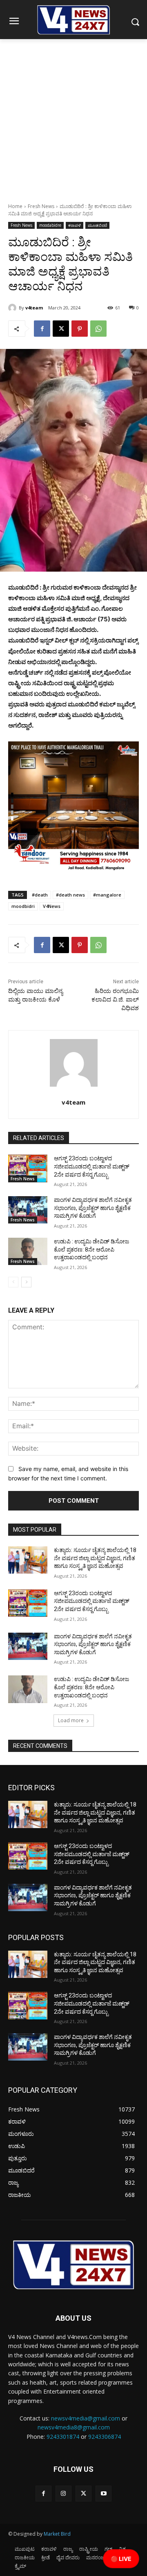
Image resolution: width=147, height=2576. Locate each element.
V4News (52, 906)
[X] (61, 329)
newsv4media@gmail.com (86, 2418)
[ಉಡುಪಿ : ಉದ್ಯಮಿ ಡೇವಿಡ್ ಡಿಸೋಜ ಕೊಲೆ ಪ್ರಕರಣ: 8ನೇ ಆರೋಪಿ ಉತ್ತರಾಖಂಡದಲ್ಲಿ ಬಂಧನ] (28, 1251)
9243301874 (63, 2437)
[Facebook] (42, 329)
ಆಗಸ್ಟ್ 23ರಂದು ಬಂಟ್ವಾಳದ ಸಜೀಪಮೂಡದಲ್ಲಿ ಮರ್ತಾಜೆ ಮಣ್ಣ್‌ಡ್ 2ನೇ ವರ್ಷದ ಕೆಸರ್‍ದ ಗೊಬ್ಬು (92, 1166)
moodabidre (50, 225)
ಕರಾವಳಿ (75, 225)
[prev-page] (13, 1282)
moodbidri (23, 906)
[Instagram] (63, 2494)
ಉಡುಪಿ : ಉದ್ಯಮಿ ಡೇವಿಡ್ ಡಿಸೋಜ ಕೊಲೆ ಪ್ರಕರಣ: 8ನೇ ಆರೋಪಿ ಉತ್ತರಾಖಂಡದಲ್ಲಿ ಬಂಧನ (91, 1249)
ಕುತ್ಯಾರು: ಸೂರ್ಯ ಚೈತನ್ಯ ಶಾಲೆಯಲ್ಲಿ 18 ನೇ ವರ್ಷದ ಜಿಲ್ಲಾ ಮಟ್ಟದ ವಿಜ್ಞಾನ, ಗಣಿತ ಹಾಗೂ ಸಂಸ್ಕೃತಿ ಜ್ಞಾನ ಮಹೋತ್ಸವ (95, 1558)
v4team (34, 308)
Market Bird (57, 2534)
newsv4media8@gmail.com (74, 2427)
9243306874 (105, 2437)
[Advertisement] (73, 116)
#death (40, 895)
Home (15, 206)
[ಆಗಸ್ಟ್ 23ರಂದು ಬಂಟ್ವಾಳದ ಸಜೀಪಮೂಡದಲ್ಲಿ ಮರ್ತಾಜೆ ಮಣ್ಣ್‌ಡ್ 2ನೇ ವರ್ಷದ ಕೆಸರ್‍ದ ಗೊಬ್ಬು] (28, 1168)
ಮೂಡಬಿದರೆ (97, 225)
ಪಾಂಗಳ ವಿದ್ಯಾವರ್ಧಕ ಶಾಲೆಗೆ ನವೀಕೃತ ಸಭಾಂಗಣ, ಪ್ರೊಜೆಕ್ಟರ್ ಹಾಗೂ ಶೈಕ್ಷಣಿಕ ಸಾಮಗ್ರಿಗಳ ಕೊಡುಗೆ (93, 1208)
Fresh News (41, 206)
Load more (71, 1720)
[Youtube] (104, 2494)
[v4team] (13, 308)
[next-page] (26, 1282)
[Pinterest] (80, 329)
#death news (70, 895)
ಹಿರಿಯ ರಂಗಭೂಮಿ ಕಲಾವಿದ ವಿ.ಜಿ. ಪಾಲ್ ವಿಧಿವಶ (115, 1000)
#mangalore (107, 895)
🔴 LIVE (121, 2559)
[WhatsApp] (98, 329)
